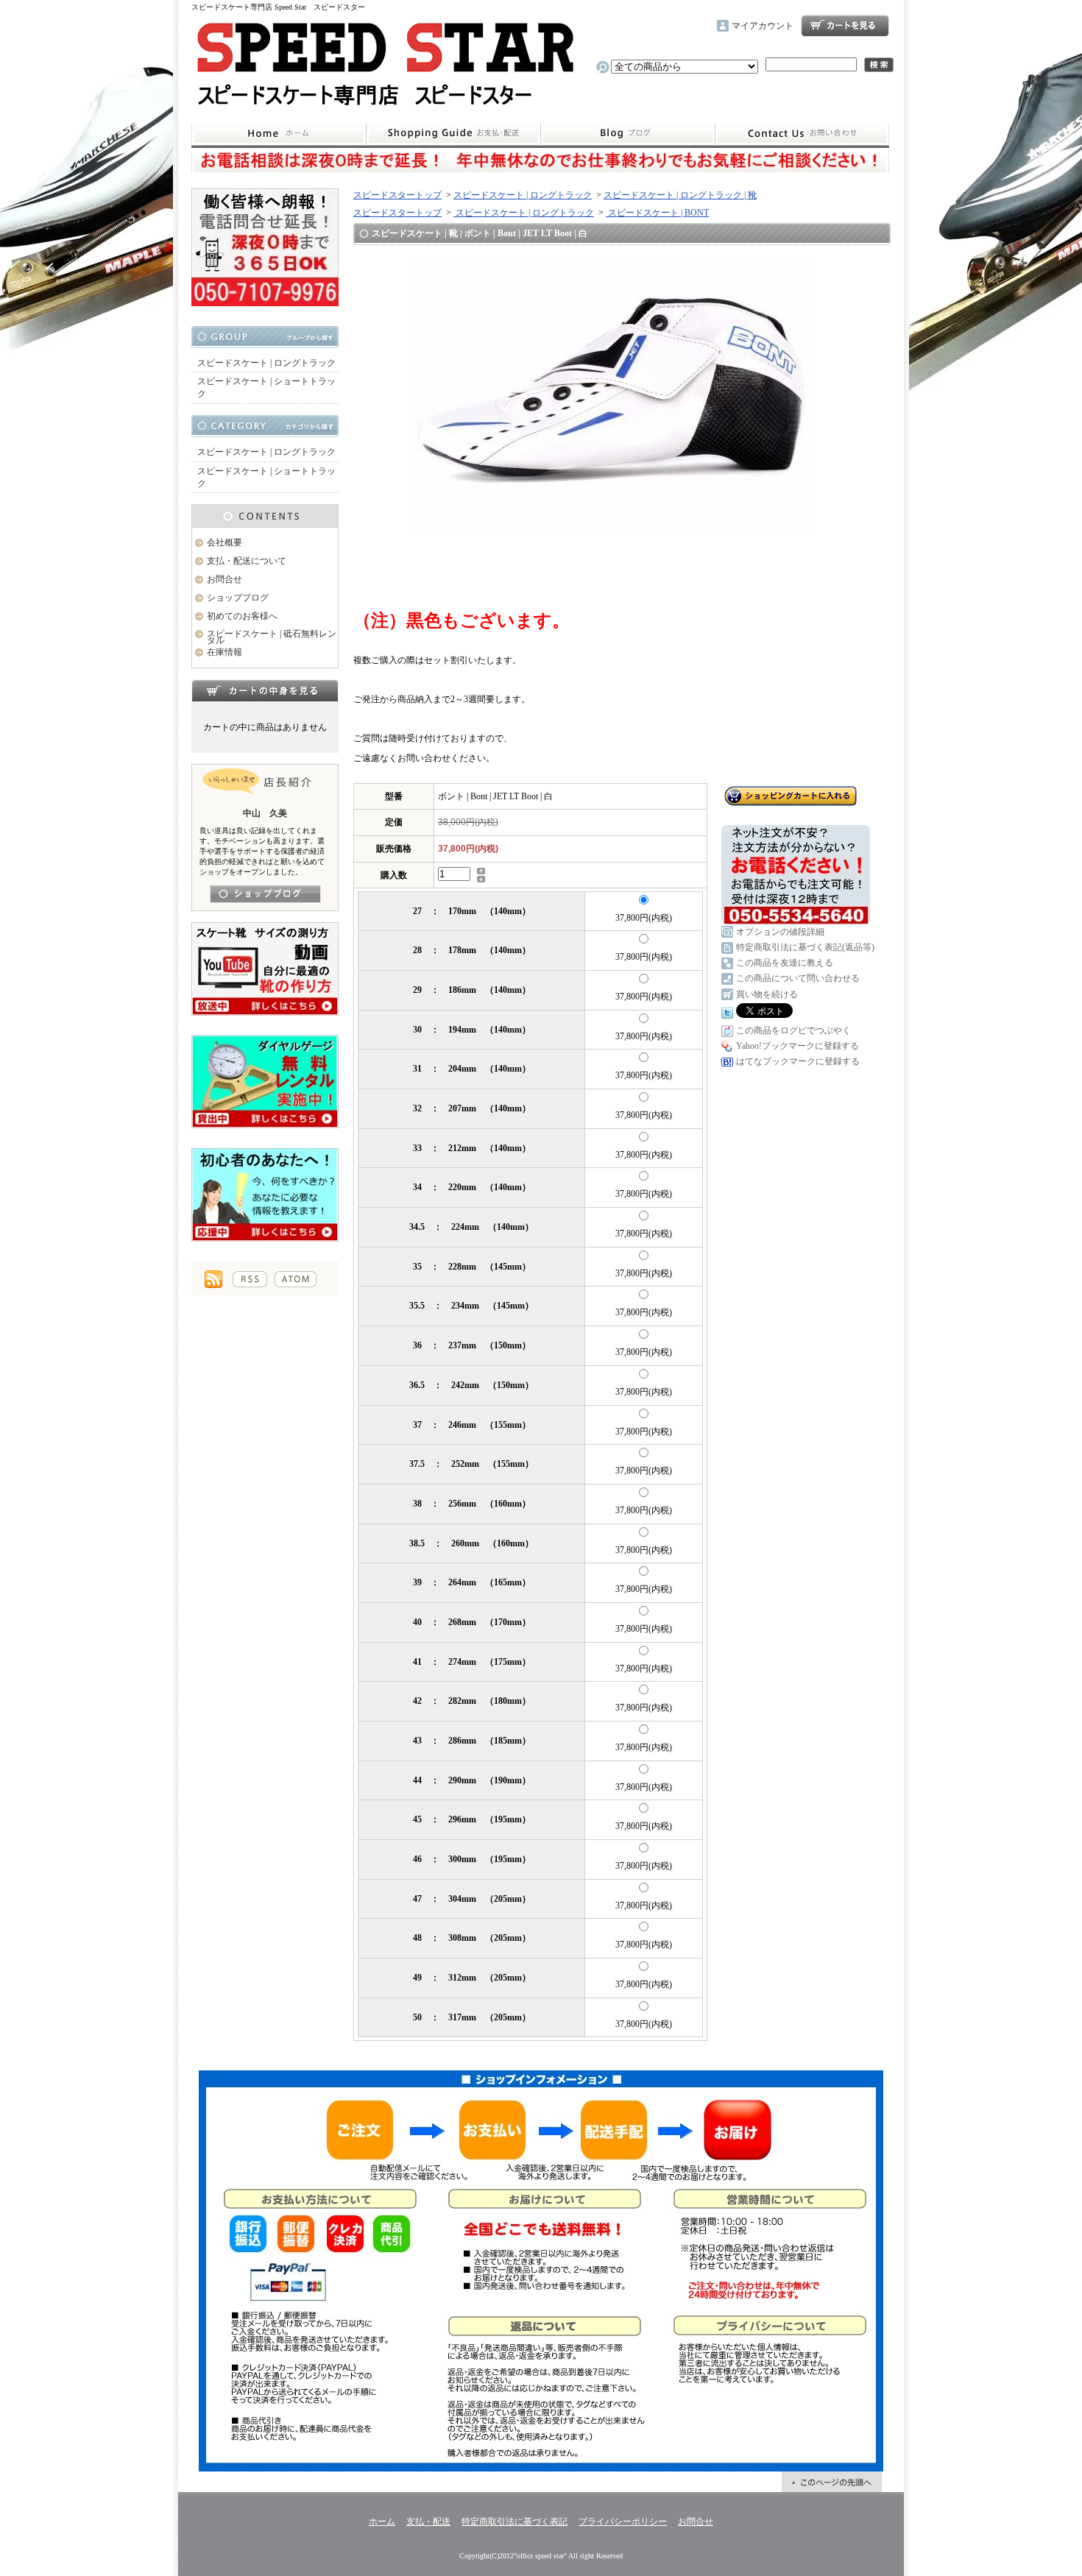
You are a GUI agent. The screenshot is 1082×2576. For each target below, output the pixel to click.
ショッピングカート (845, 26)
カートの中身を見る (265, 690)
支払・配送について (453, 134)
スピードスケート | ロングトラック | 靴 (680, 195)
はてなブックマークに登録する (798, 1061)
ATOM (296, 1279)
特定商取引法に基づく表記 (515, 2522)
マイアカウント (763, 26)
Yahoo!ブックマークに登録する (798, 1046)
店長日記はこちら (265, 894)
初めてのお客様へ (242, 616)
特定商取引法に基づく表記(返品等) (805, 947)
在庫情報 (224, 652)
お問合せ (802, 134)
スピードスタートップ (397, 195)
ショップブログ (628, 134)
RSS (250, 1279)
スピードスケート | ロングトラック (266, 363)
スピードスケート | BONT (657, 213)
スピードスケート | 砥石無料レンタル (272, 637)
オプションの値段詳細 (780, 932)
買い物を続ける (767, 994)
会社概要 (224, 542)
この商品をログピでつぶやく (793, 1030)
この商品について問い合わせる (798, 978)
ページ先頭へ (832, 2482)
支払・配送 (428, 2522)
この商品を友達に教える (785, 963)
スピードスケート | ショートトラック (266, 388)
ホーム (279, 134)
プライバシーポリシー (623, 2522)
